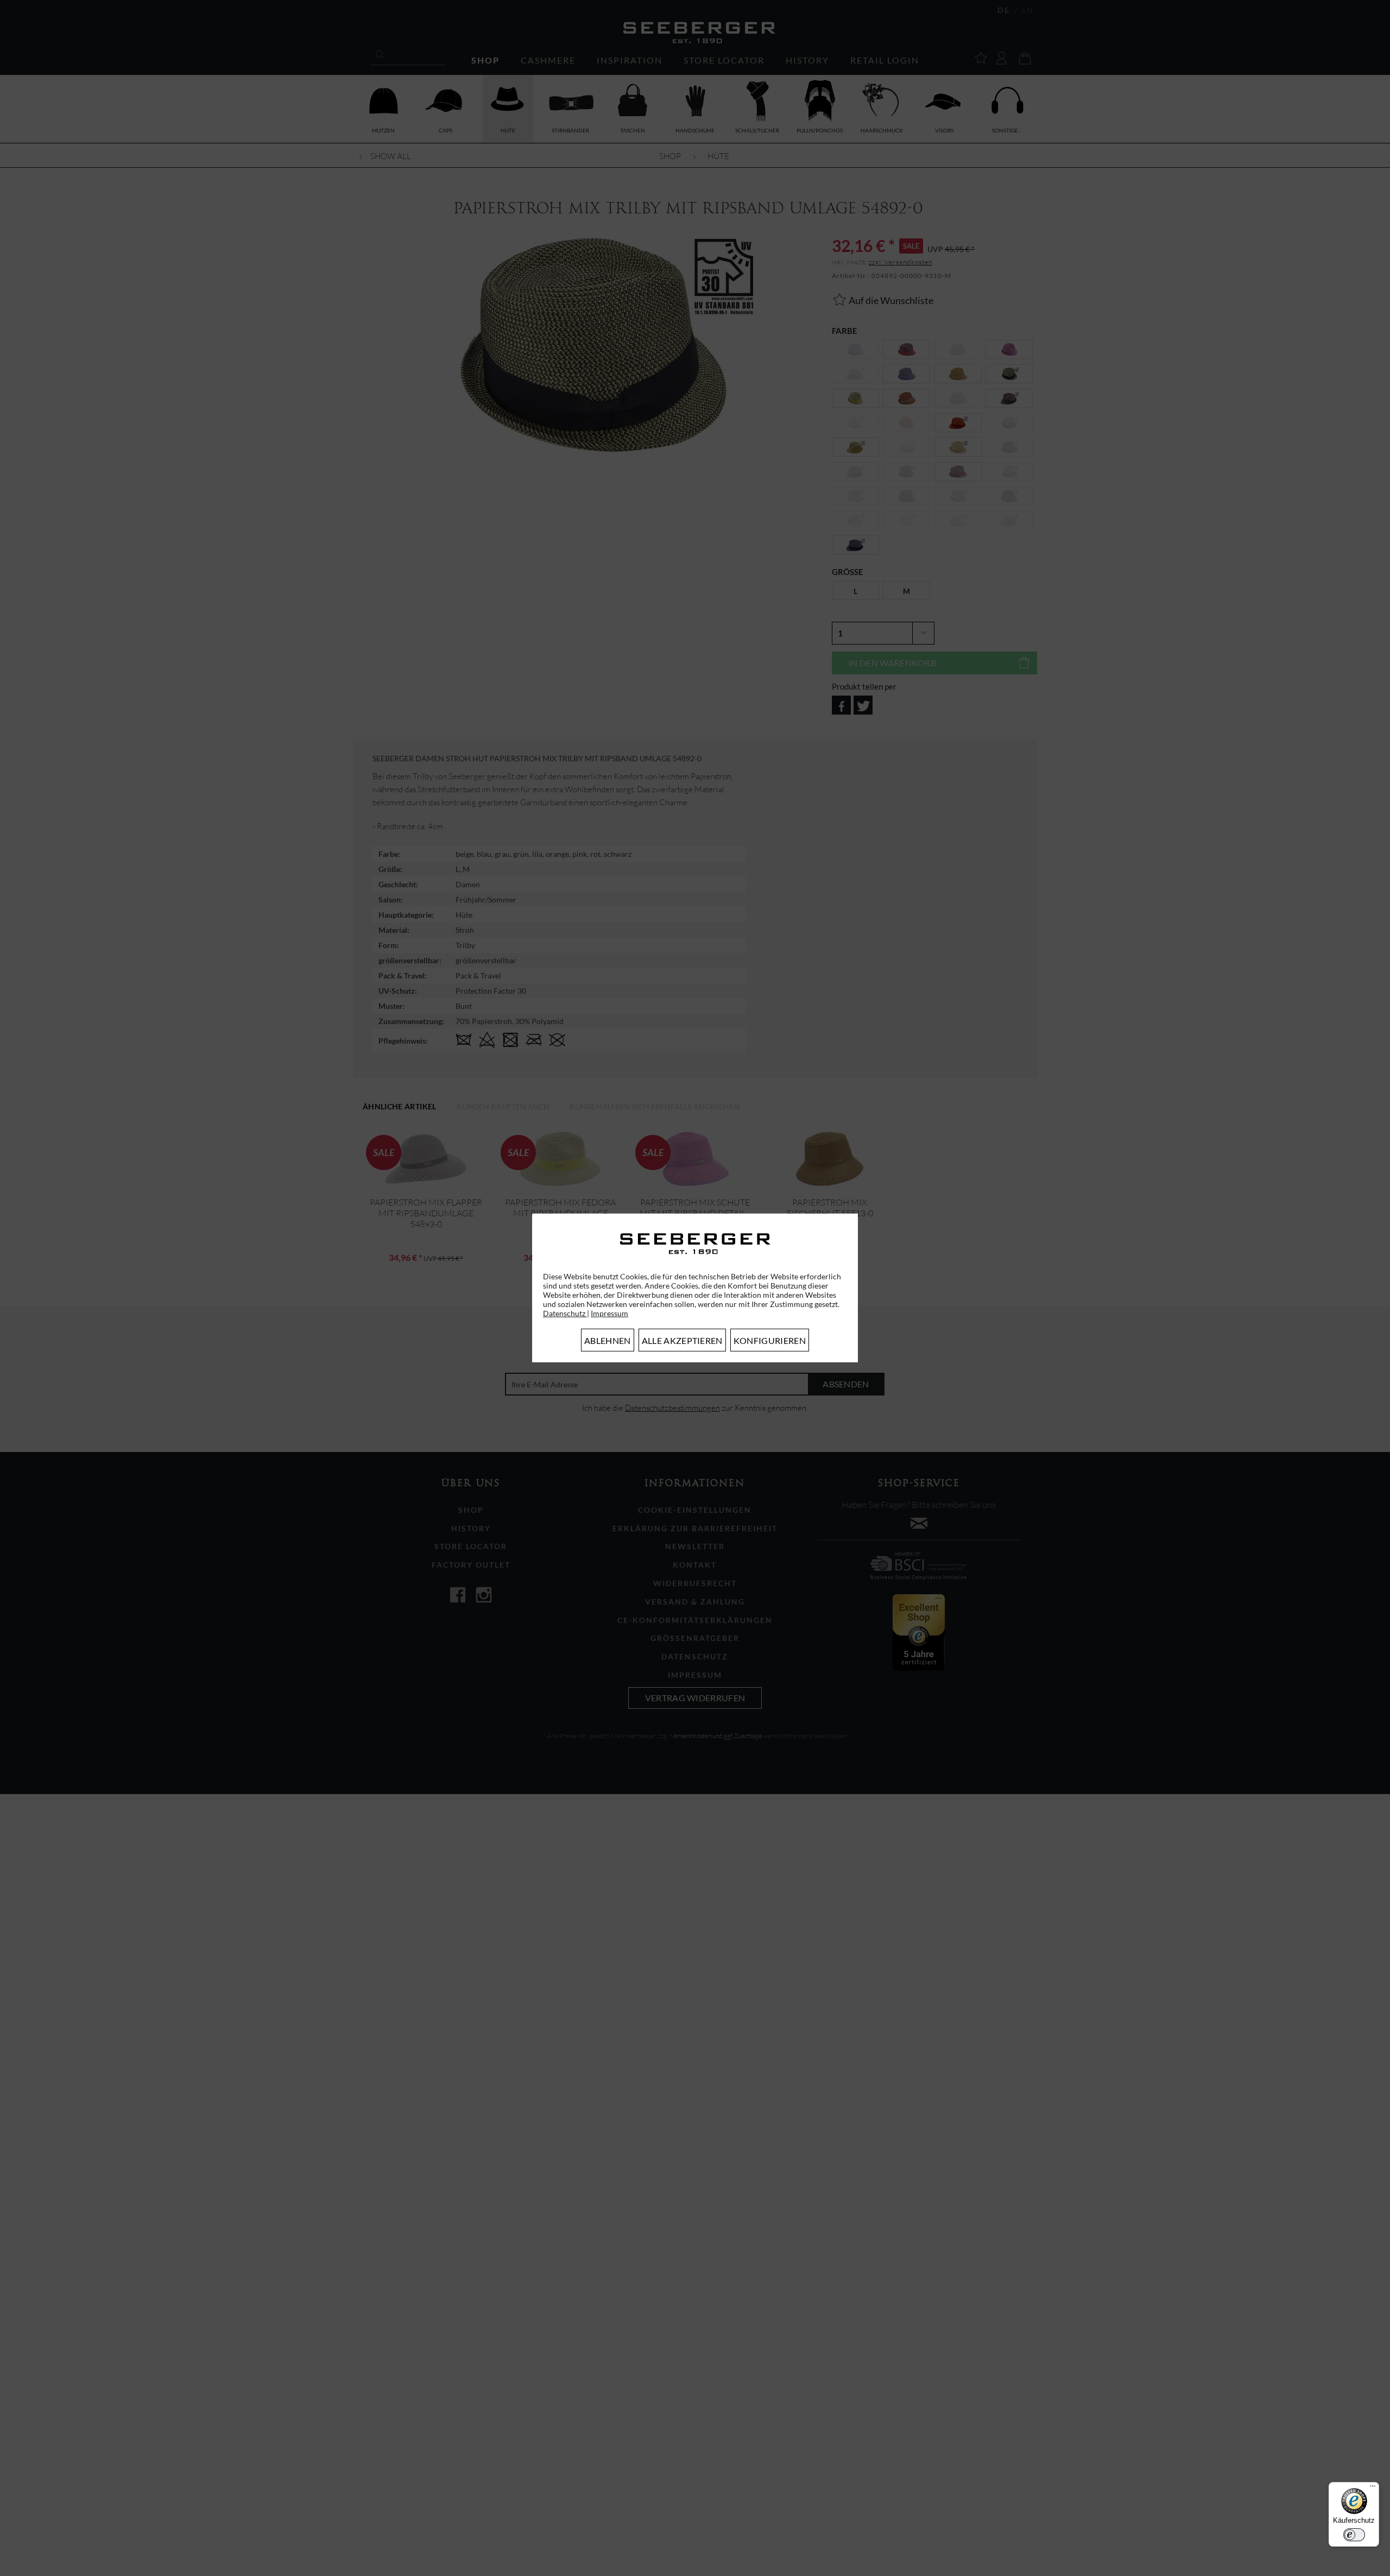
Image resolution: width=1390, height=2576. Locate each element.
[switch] (1354, 2535)
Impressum (609, 1313)
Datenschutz (565, 1313)
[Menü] (1373, 2489)
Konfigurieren (770, 1340)
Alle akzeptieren (682, 1340)
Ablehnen (608, 1340)
